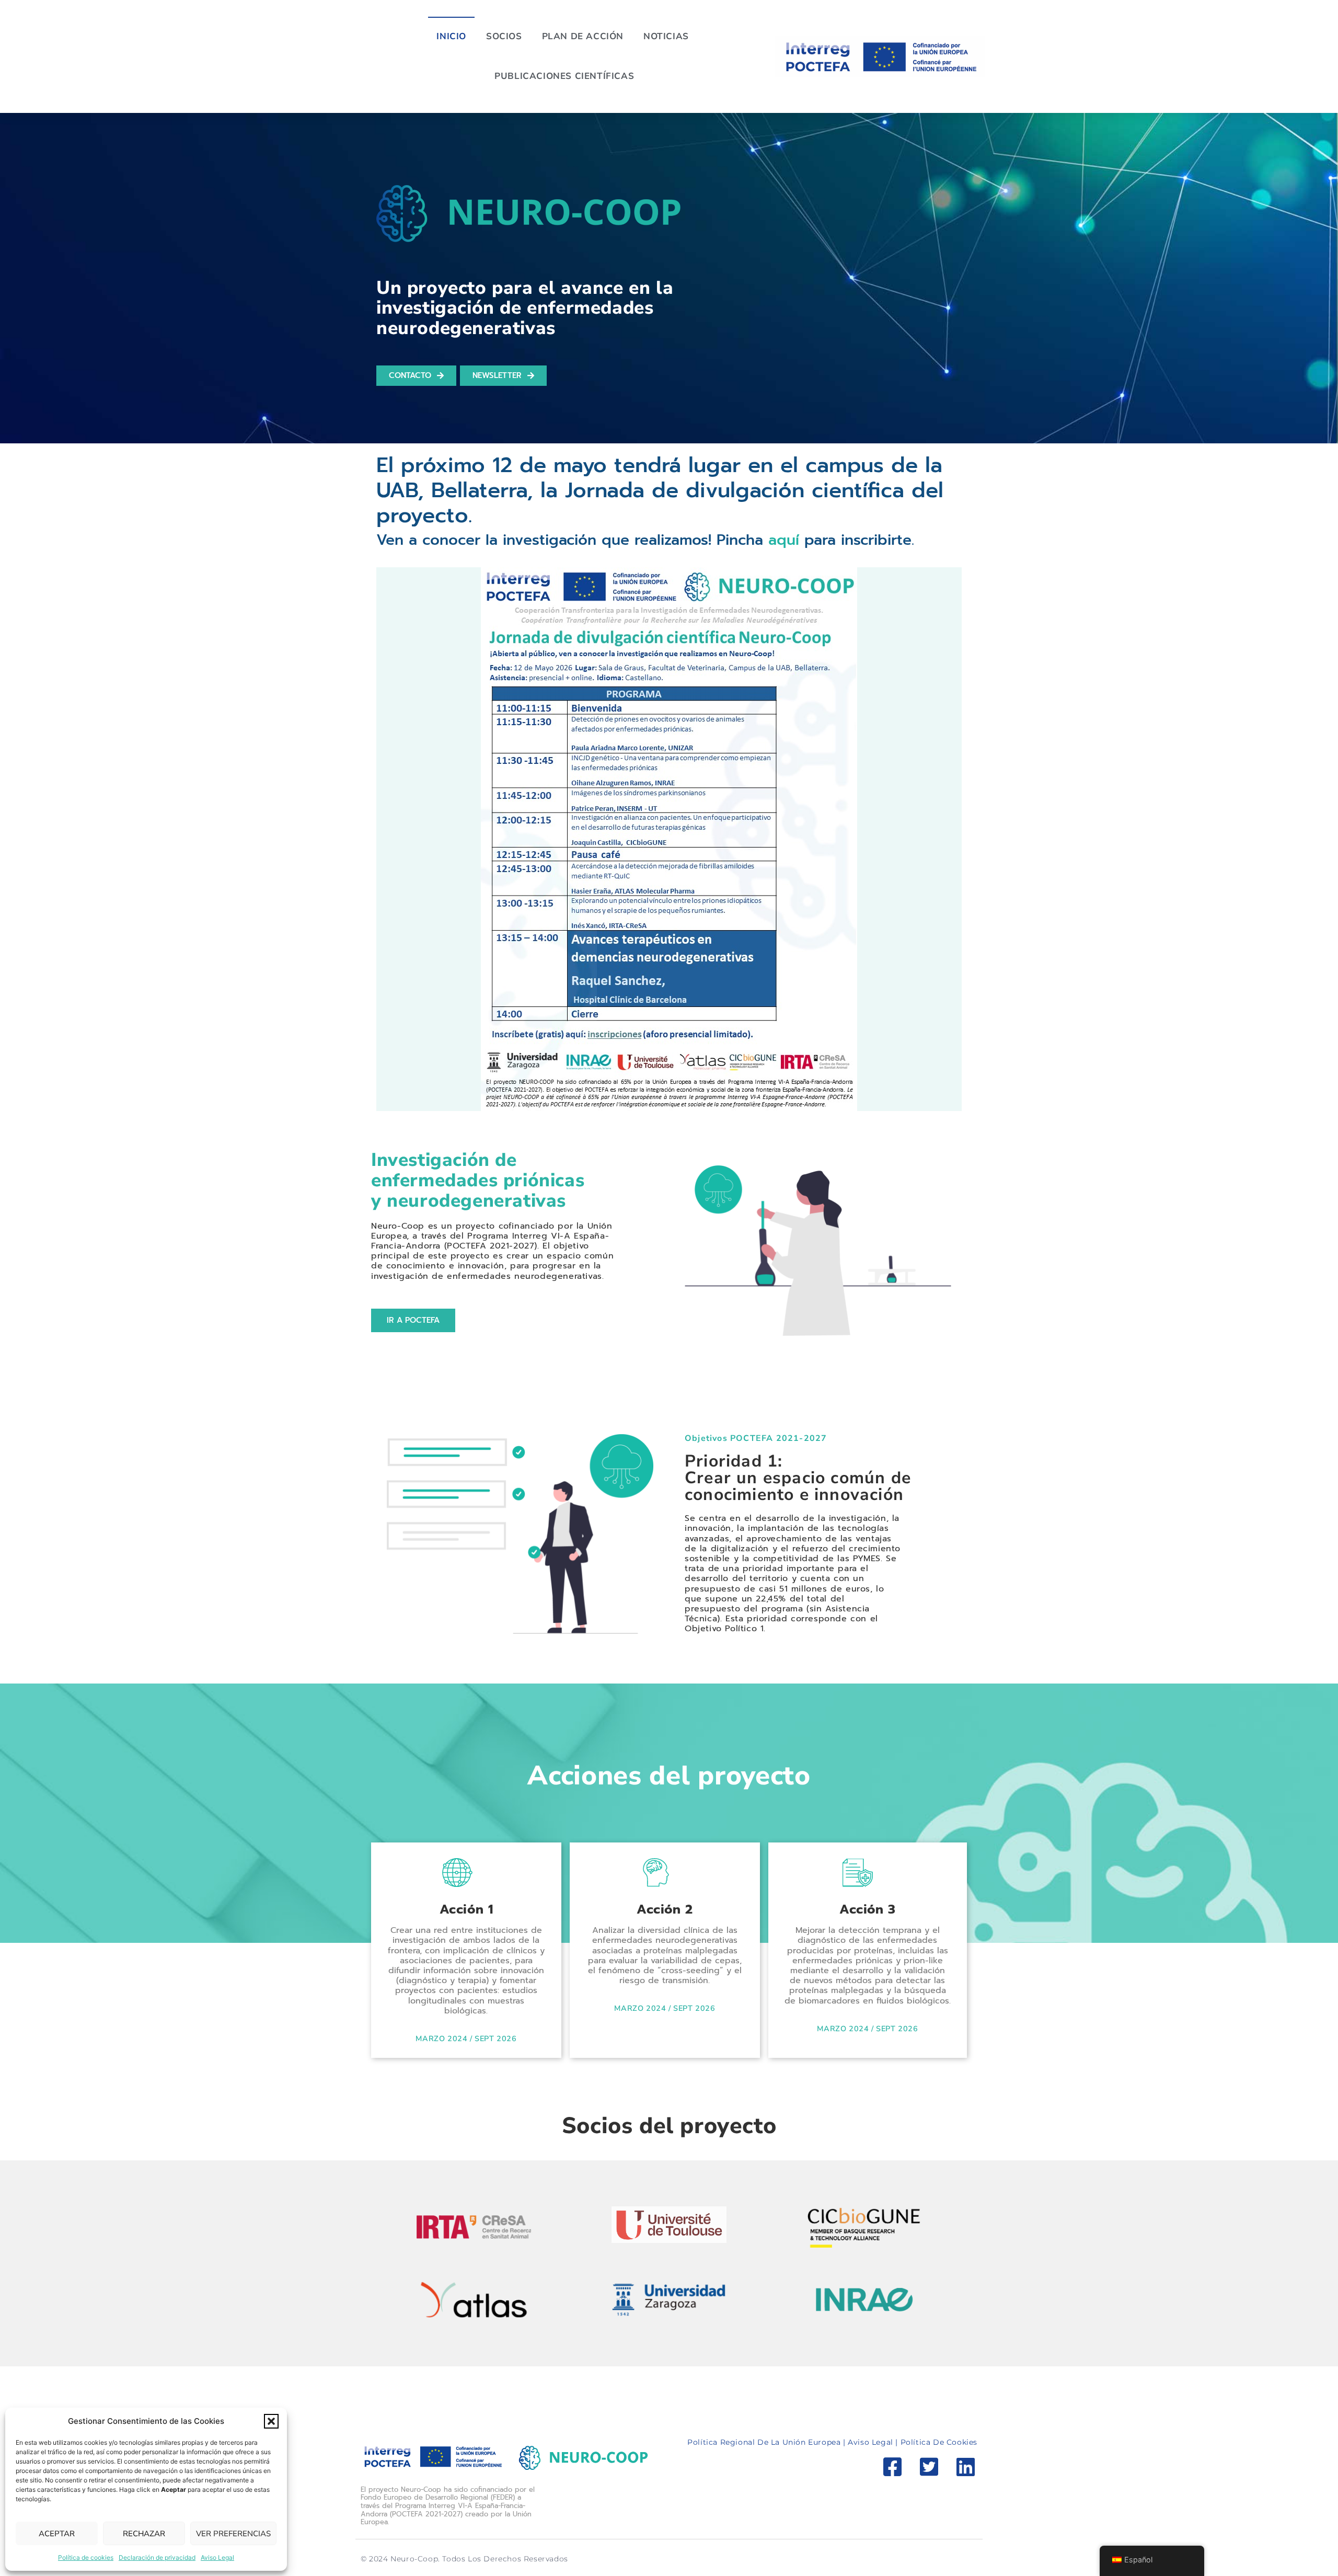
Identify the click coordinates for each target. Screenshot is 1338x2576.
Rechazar (144, 2534)
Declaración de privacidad (157, 2557)
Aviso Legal (217, 2557)
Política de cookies (86, 2557)
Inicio (451, 36)
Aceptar (57, 2534)
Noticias (666, 36)
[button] (271, 2421)
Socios (504, 36)
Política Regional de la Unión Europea (765, 2442)
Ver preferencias (233, 2534)
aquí (784, 540)
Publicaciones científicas (564, 76)
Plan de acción (583, 36)
